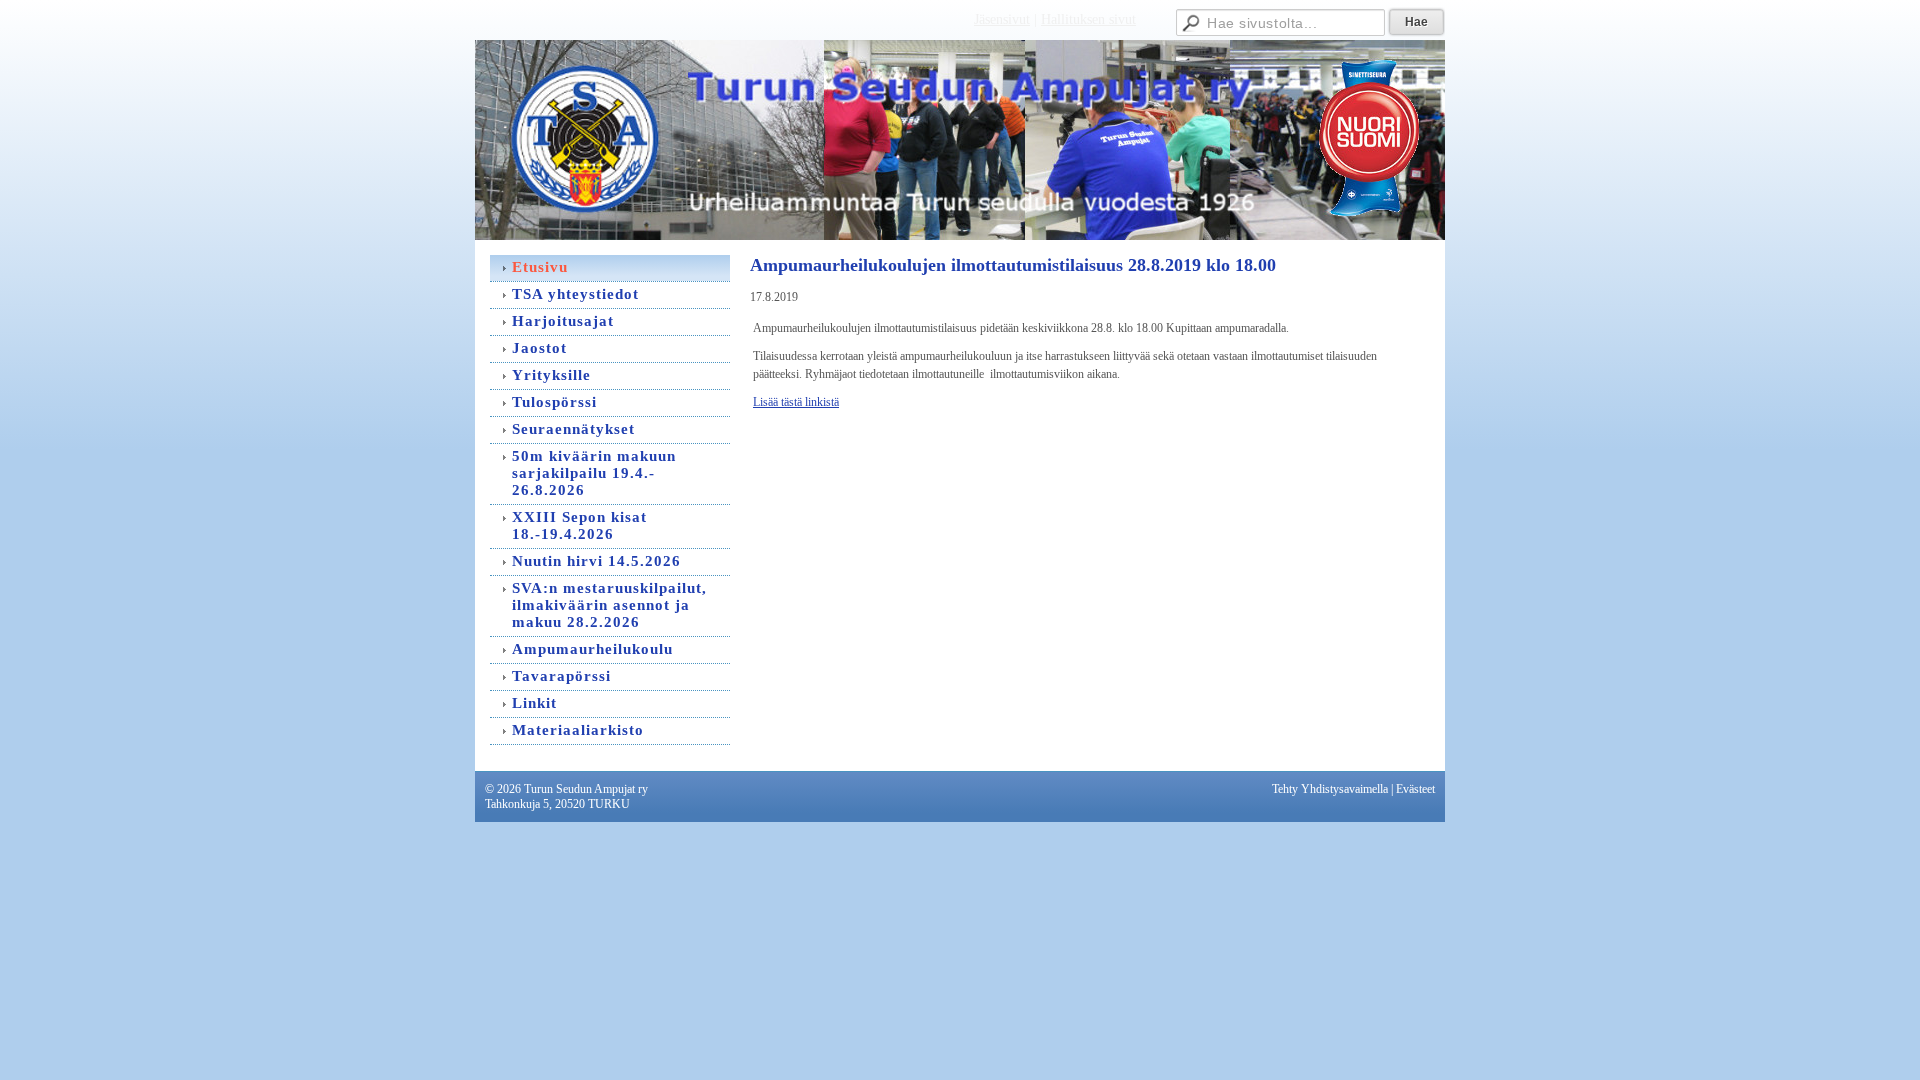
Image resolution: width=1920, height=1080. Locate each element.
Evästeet (1415, 789)
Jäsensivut (1002, 19)
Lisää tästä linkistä (796, 402)
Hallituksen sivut (1088, 19)
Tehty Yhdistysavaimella (1330, 789)
